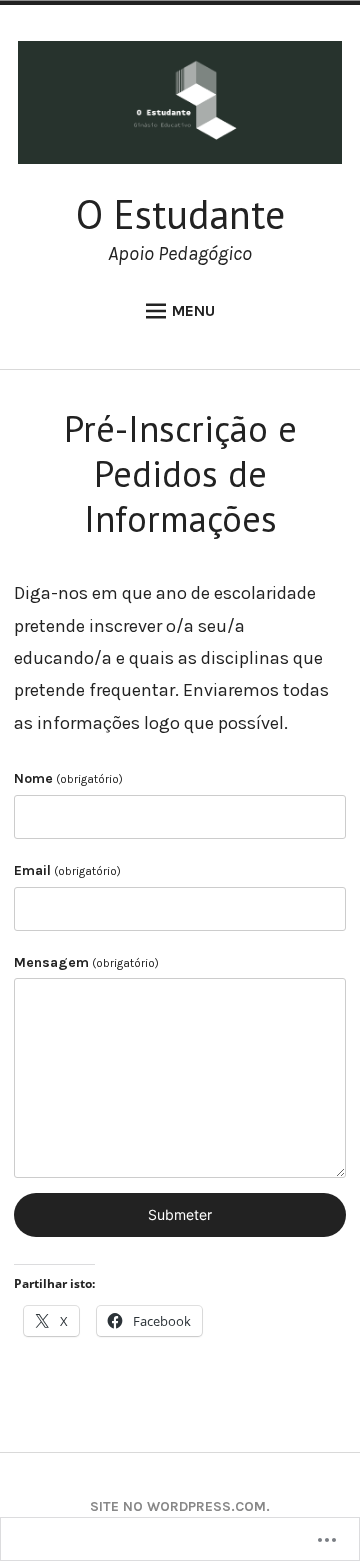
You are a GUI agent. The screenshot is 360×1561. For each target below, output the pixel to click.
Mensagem (86, 962)
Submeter (180, 1214)
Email (67, 870)
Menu (193, 310)
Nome (68, 778)
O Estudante (180, 214)
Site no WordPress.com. (180, 1506)
